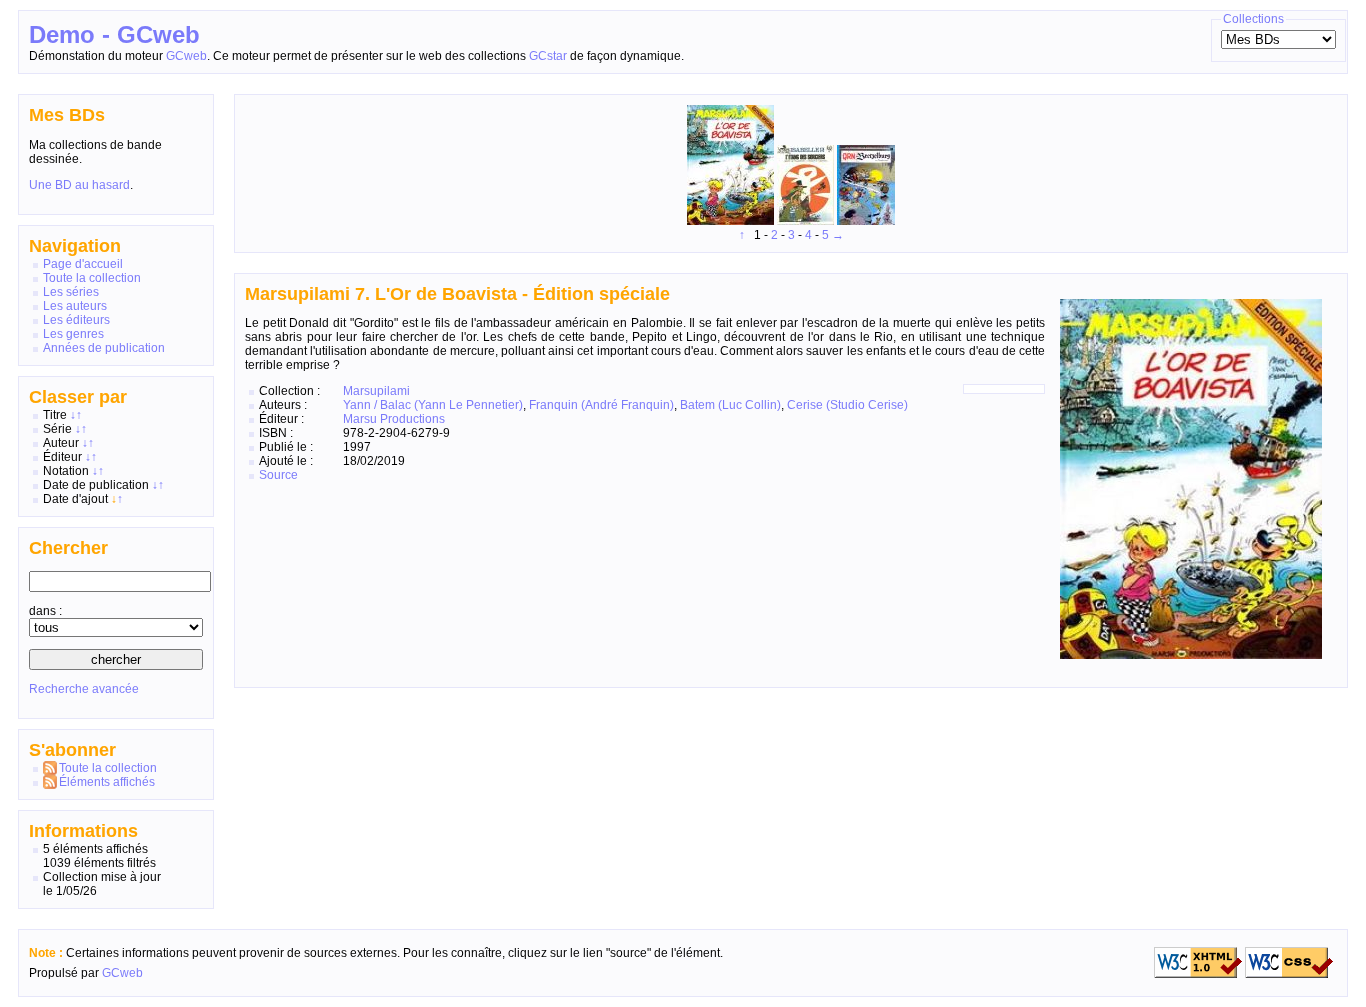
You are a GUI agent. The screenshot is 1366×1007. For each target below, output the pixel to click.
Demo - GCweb (114, 34)
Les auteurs (75, 306)
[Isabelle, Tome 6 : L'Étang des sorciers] (807, 221)
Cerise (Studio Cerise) (847, 405)
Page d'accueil (83, 264)
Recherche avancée (84, 689)
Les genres (73, 334)
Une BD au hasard (79, 185)
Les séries (71, 292)
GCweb (186, 56)
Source (278, 475)
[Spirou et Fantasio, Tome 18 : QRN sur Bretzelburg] (866, 221)
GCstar (548, 56)
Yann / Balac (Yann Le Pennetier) (433, 405)
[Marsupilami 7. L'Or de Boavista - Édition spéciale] (732, 221)
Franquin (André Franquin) (601, 405)
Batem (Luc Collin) (730, 405)
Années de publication (104, 348)
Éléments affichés (107, 782)
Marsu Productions (394, 419)
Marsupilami (376, 391)
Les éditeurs (76, 320)
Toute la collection (92, 278)
